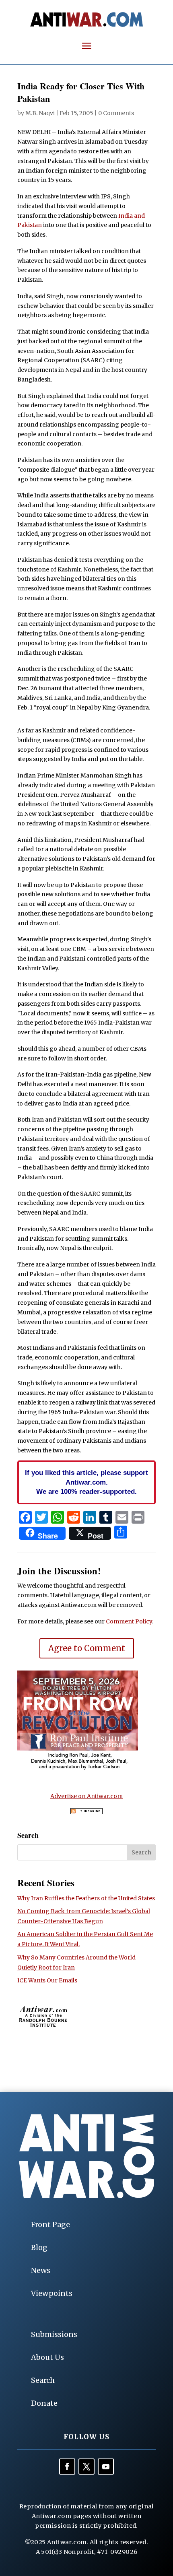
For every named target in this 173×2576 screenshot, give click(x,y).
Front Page (50, 2224)
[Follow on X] (86, 2467)
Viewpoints (52, 2293)
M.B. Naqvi (40, 113)
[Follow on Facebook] (67, 2467)
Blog (39, 2247)
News (41, 2270)
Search (43, 2380)
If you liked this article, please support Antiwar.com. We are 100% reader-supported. (86, 1482)
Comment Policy (129, 1621)
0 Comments (116, 113)
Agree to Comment (87, 1648)
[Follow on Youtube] (106, 2467)
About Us (47, 2357)
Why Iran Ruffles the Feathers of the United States (86, 1898)
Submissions (54, 2334)
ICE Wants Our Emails (47, 1980)
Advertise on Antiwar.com (86, 1796)
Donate (44, 2403)
